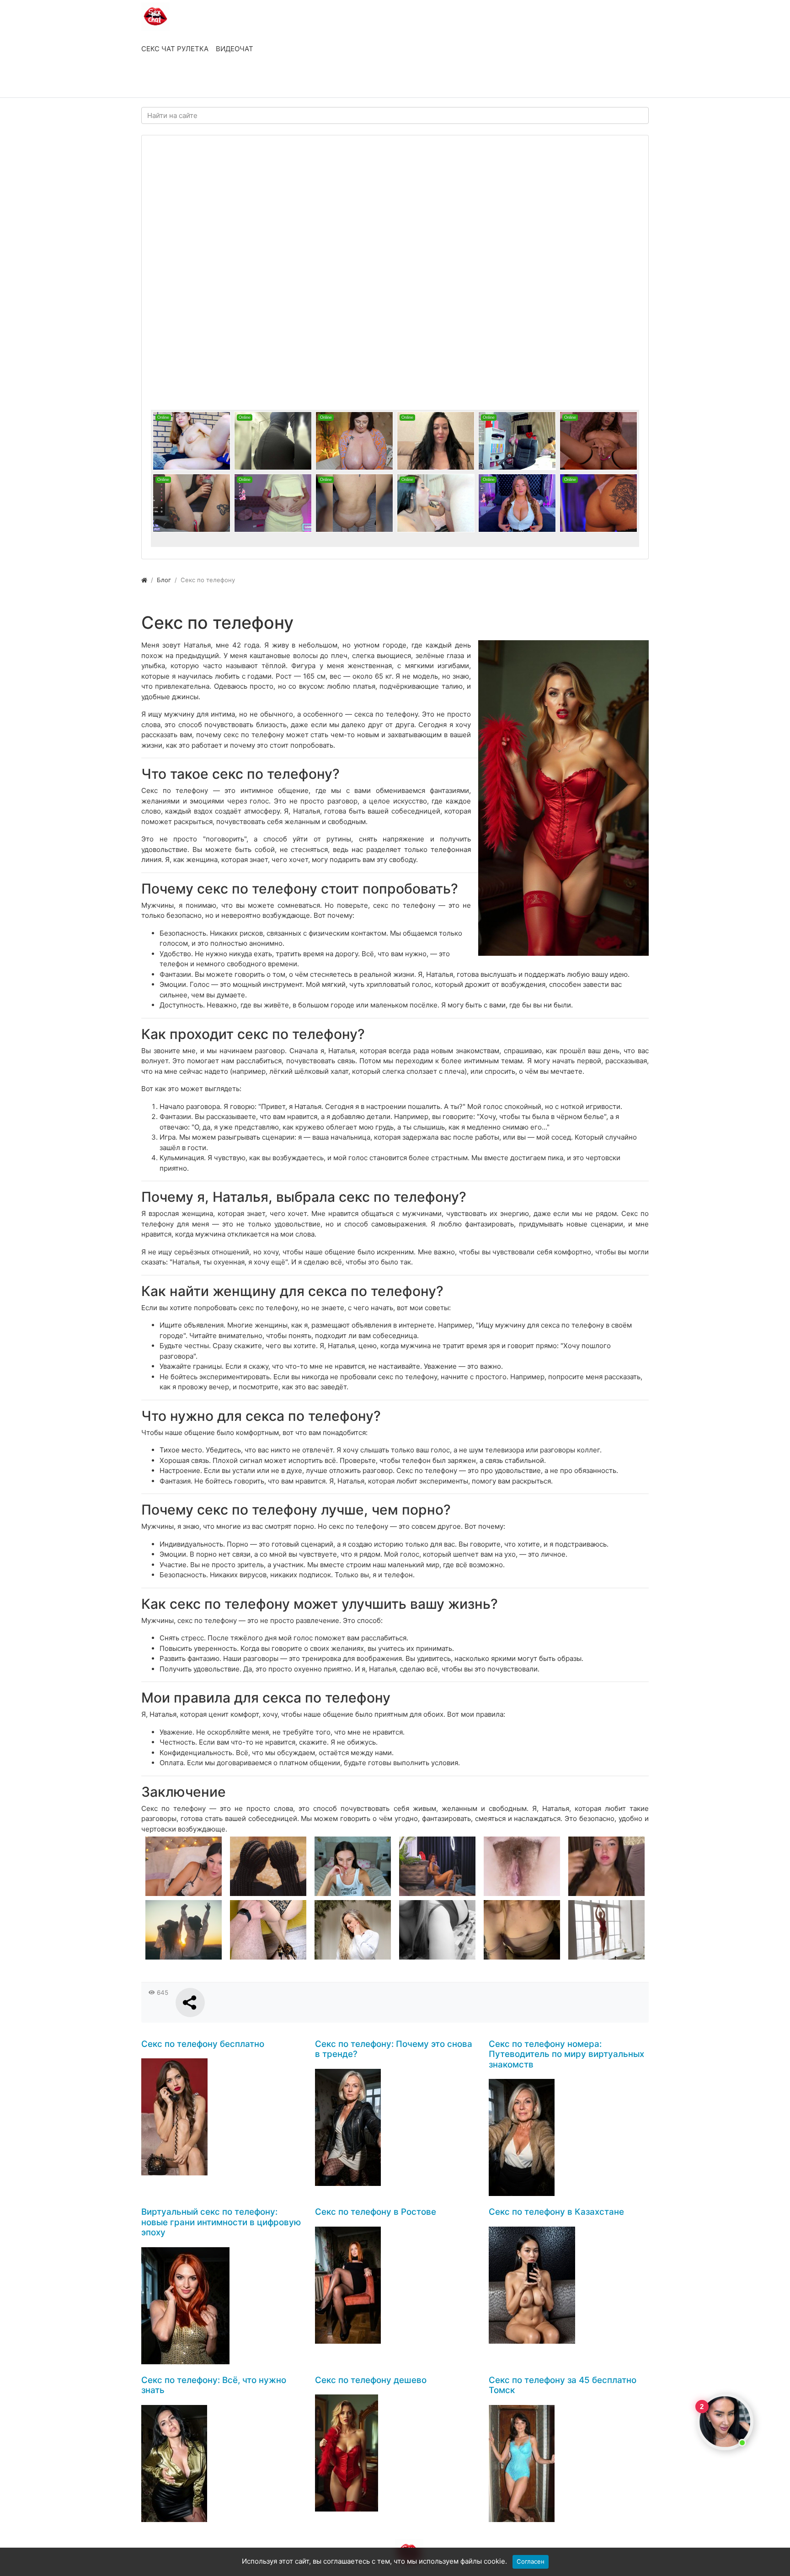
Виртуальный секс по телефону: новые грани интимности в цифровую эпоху (221, 2222)
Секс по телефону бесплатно (203, 2044)
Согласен (531, 2561)
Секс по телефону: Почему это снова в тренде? (394, 2049)
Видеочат (235, 49)
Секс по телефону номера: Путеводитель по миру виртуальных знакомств (566, 2054)
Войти (161, 81)
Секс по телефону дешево (371, 2380)
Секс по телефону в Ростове (376, 2212)
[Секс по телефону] (563, 798)
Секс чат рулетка (175, 49)
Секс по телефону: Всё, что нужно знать (214, 2385)
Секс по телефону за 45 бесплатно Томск (563, 2385)
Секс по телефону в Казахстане (556, 2212)
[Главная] (144, 580)
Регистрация (215, 81)
